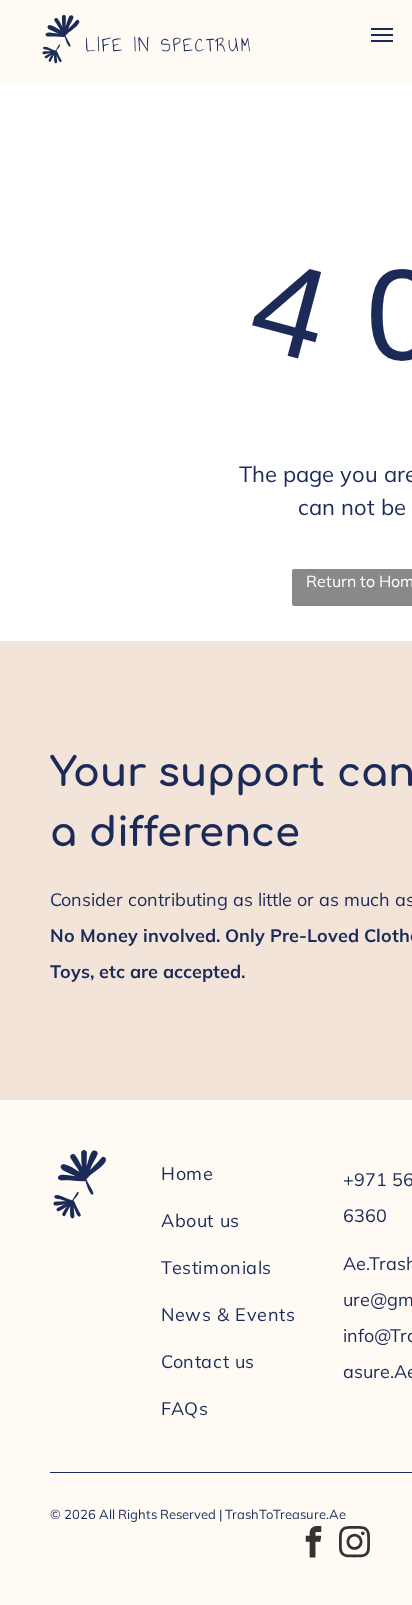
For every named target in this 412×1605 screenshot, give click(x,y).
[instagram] (354, 1544)
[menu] (382, 35)
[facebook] (313, 1544)
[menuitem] (242, 1173)
